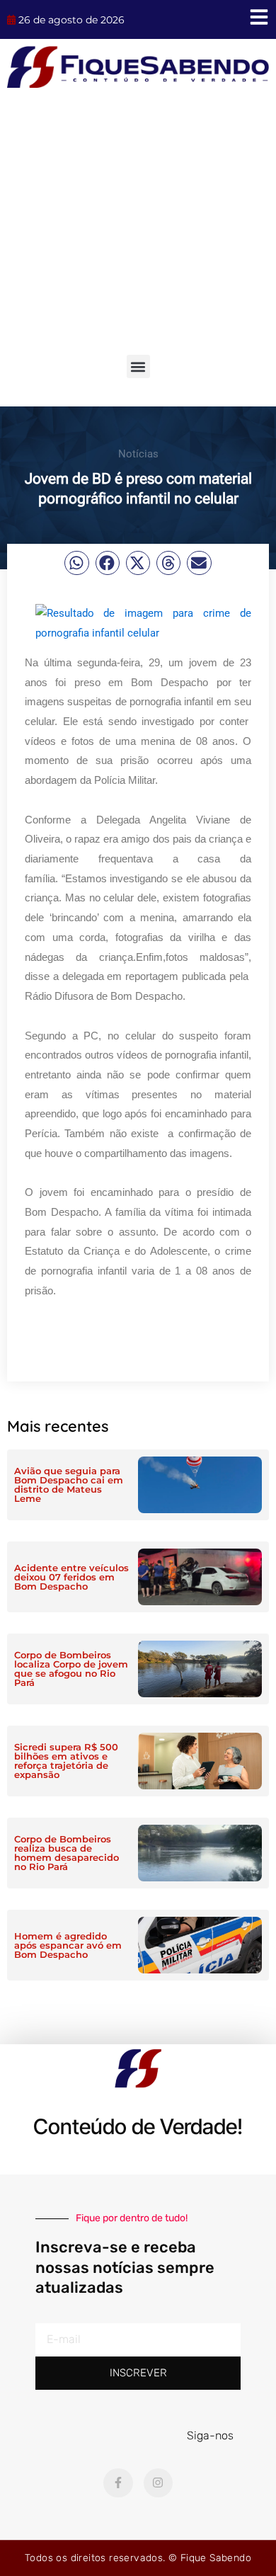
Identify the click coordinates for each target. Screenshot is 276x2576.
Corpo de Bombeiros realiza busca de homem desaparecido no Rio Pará (67, 1853)
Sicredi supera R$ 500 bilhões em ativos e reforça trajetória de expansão (66, 1761)
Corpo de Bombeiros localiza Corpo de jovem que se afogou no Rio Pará (71, 1669)
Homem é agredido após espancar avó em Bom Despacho (68, 1945)
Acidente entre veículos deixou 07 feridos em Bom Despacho (71, 1577)
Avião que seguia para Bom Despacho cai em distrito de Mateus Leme (69, 1484)
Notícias (138, 454)
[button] (138, 366)
